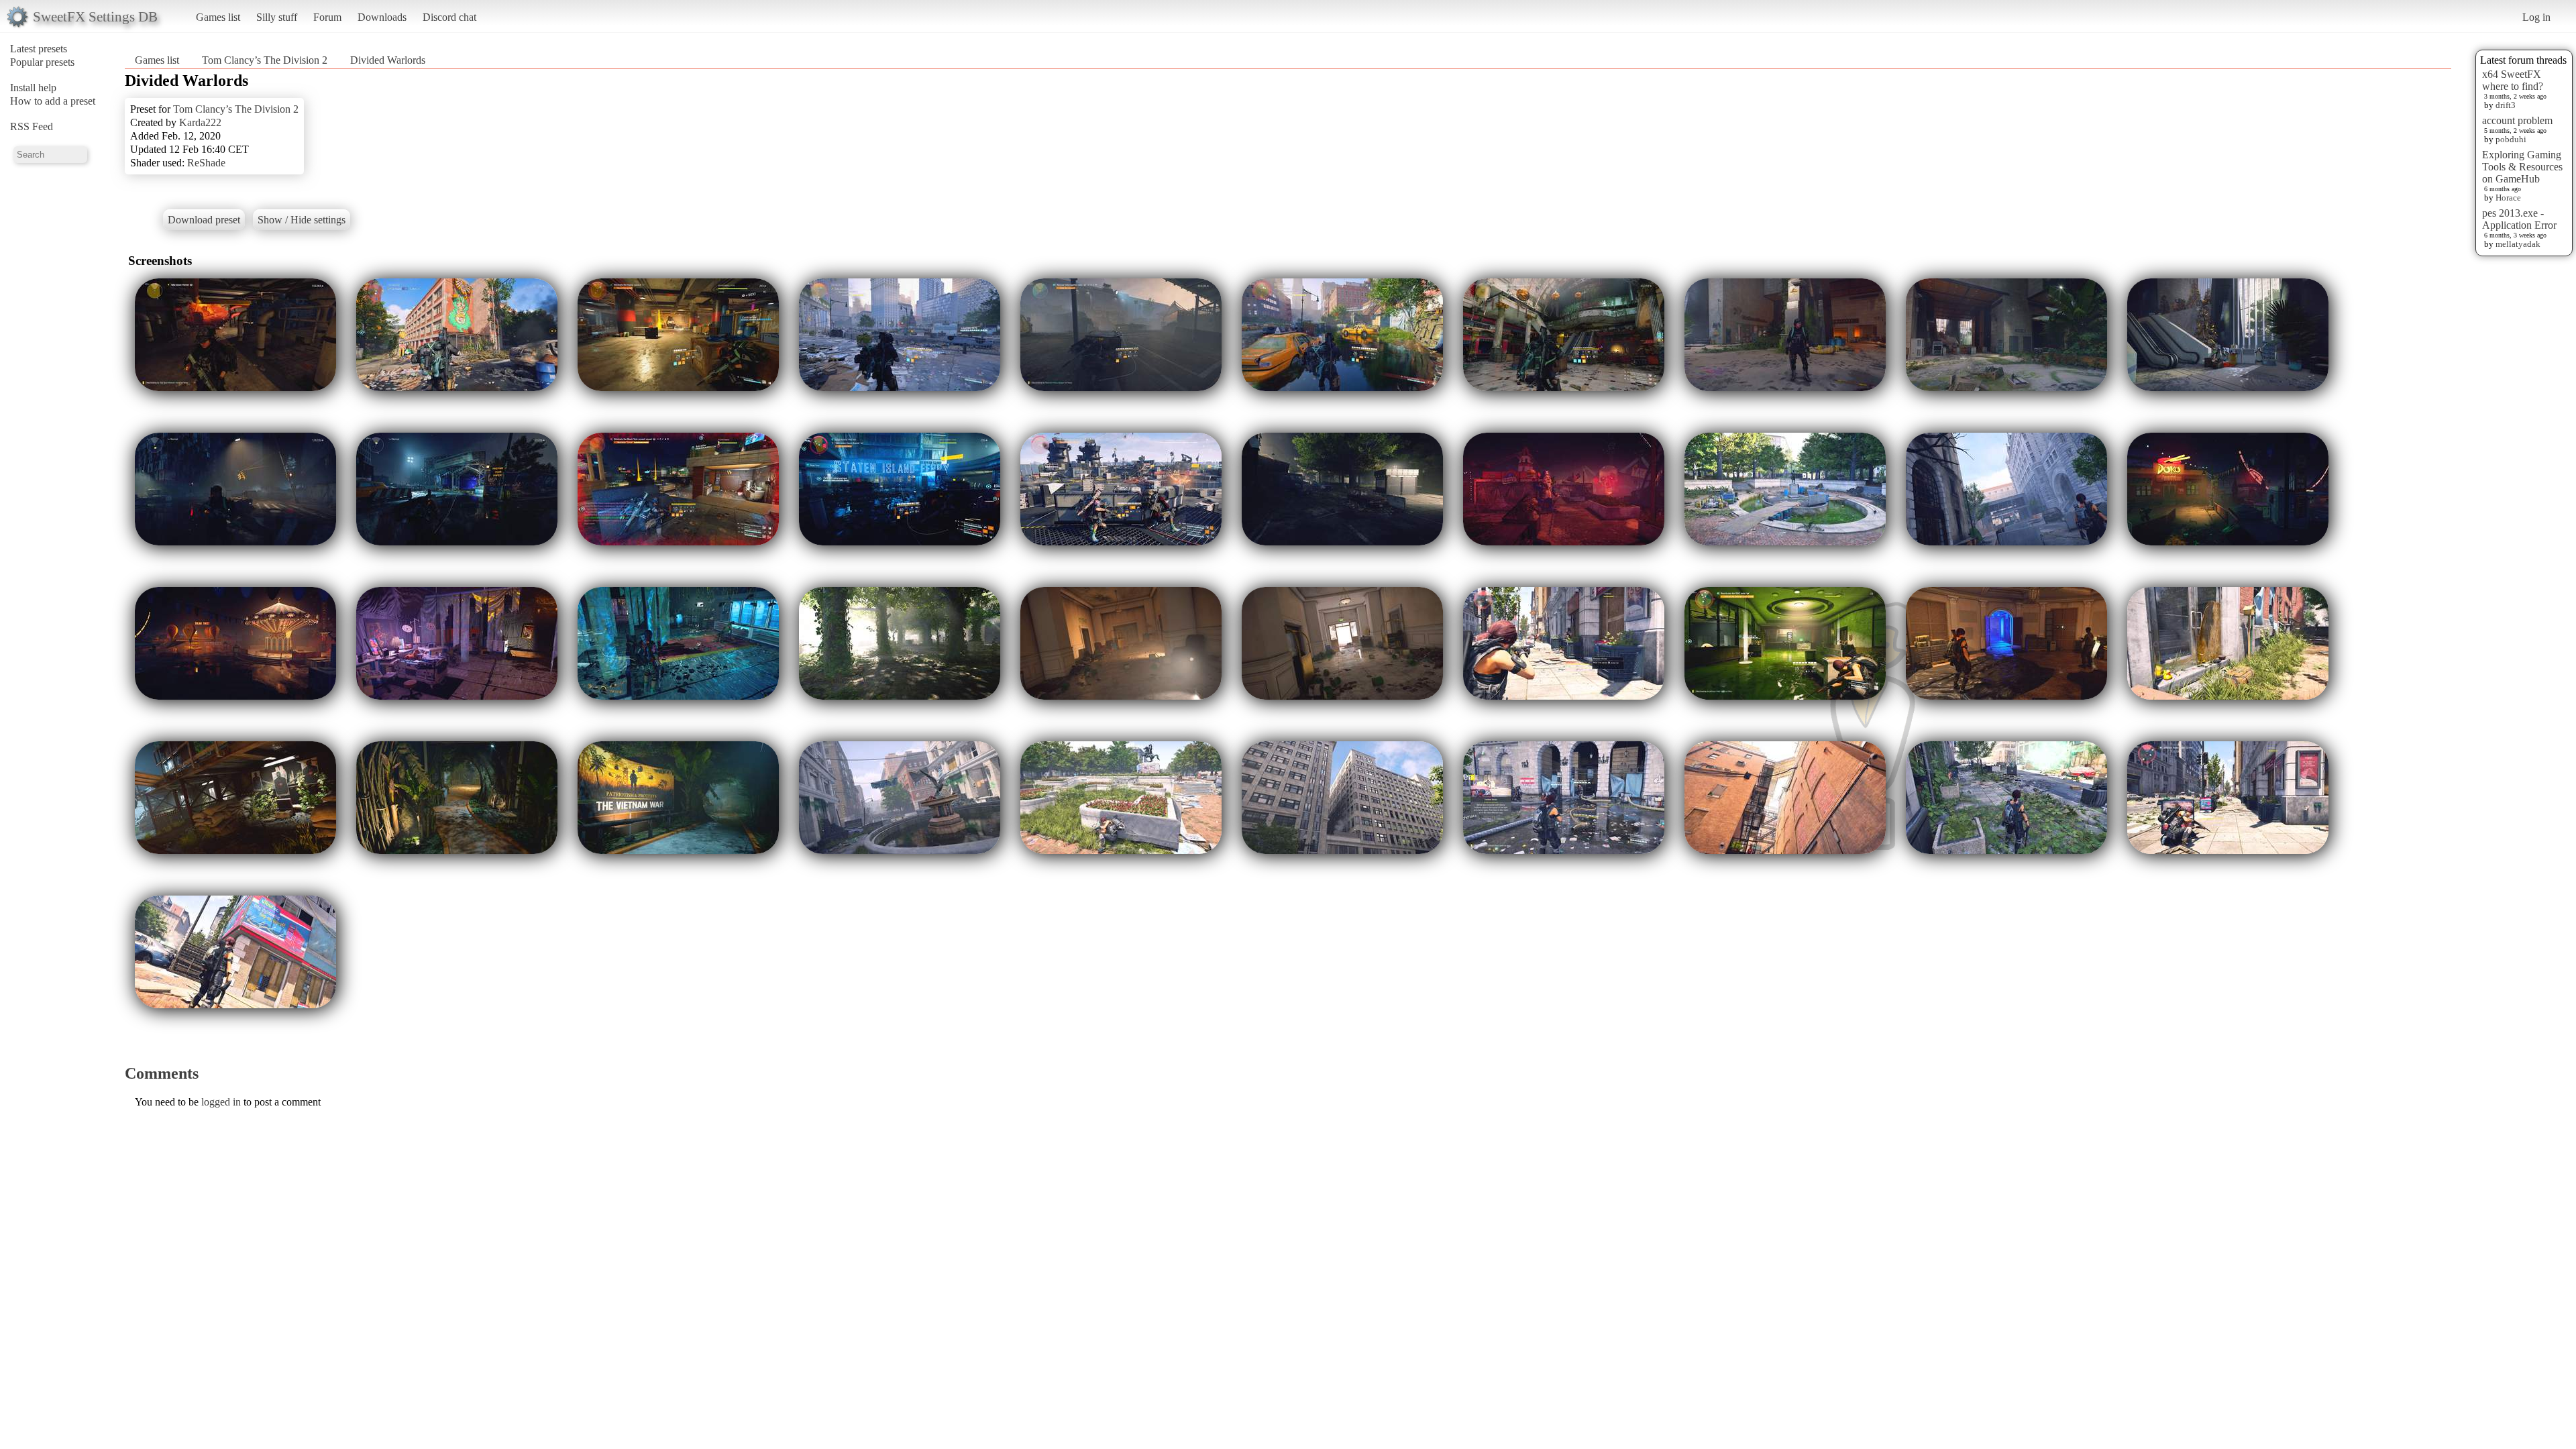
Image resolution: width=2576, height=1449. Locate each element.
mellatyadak (2518, 244)
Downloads (382, 17)
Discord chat (449, 17)
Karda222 (200, 122)
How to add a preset (53, 101)
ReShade (206, 163)
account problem (2517, 120)
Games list (218, 17)
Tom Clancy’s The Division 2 (265, 60)
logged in (221, 1102)
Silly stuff (277, 17)
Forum (327, 17)
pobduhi (2511, 139)
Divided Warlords (388, 60)
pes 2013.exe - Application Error (2519, 219)
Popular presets (42, 62)
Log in (2536, 17)
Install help (33, 88)
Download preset (204, 220)
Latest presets (39, 49)
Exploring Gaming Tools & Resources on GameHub (2522, 167)
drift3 (2506, 105)
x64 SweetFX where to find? (2513, 80)
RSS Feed (32, 126)
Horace (2508, 198)
